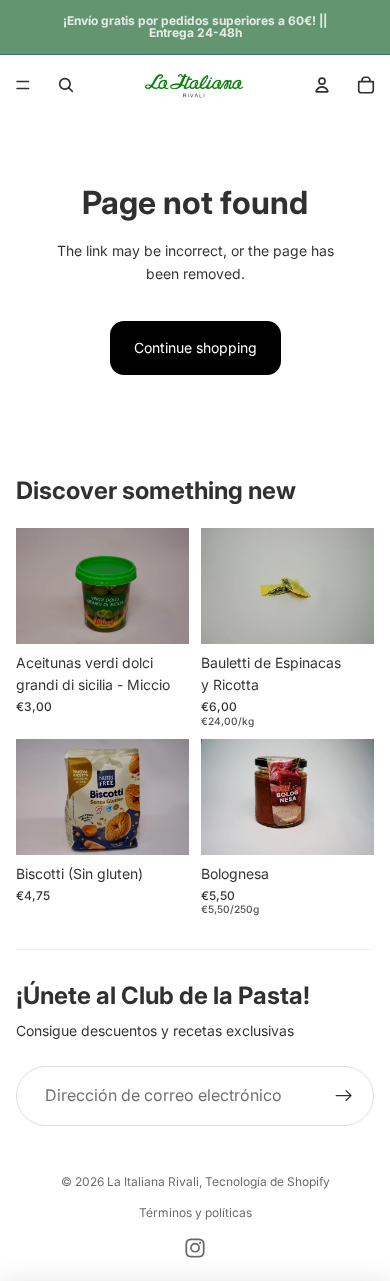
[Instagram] (195, 1248)
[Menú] (23, 85)
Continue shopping (195, 347)
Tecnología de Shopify (267, 1181)
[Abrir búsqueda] (66, 85)
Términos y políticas (195, 1212)
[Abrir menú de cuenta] (322, 85)
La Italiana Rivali (153, 1181)
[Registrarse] (344, 1096)
